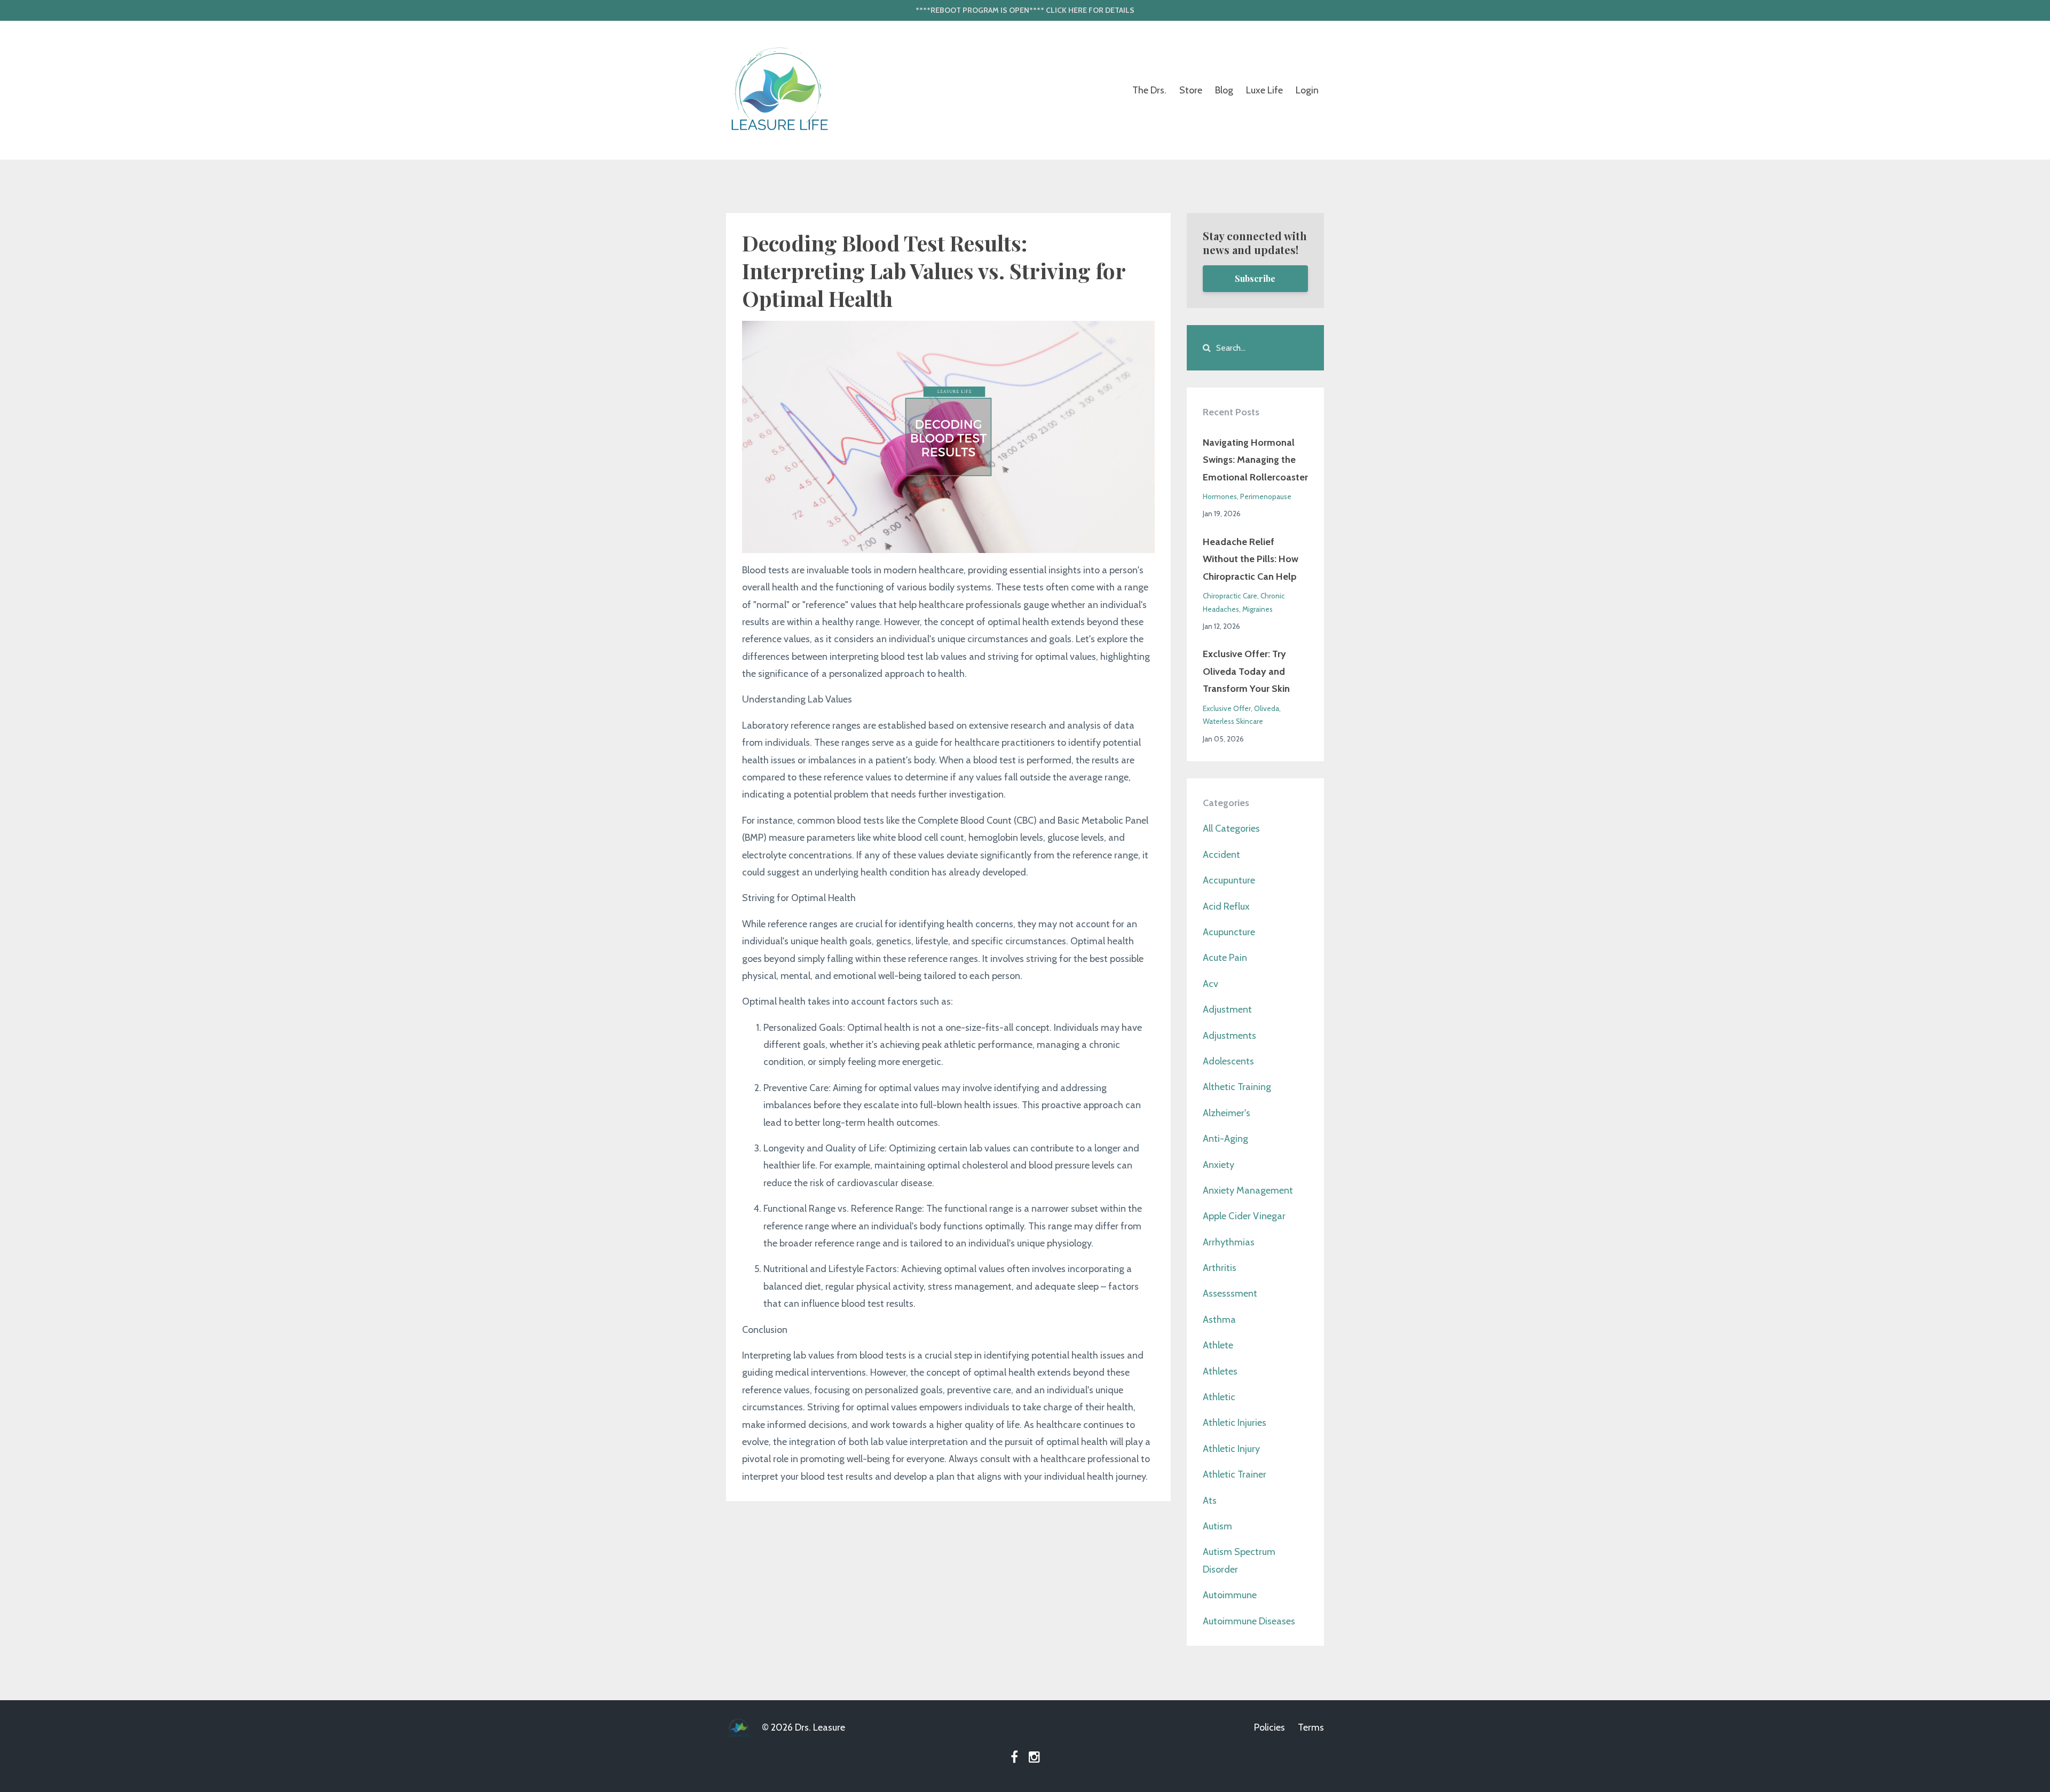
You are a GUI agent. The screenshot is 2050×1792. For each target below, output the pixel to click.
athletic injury (1231, 1449)
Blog (1224, 90)
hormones (1220, 496)
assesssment (1230, 1293)
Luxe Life (1264, 90)
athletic (1219, 1397)
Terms (1311, 1727)
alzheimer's (1227, 1113)
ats (1210, 1501)
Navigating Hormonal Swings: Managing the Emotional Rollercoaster (1255, 460)
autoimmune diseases (1249, 1621)
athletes (1220, 1371)
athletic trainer (1235, 1474)
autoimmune (1230, 1595)
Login (1307, 90)
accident (1221, 855)
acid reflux (1226, 906)
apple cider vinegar (1244, 1216)
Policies (1270, 1727)
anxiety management (1248, 1190)
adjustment (1227, 1009)
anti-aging (1225, 1139)
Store (1191, 90)
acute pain (1225, 958)
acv (1211, 984)
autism (1217, 1526)
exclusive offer (1227, 708)
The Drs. (1149, 90)
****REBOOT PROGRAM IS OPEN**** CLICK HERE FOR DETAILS (1025, 10)
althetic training (1237, 1087)
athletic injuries (1235, 1423)
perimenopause (1266, 496)
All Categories (1231, 828)
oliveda (1267, 708)
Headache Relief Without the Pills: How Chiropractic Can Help (1251, 559)
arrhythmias (1229, 1242)
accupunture (1229, 880)
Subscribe (1255, 278)
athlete (1218, 1345)
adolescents (1228, 1061)
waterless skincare (1233, 721)
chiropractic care (1230, 596)
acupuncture (1229, 932)
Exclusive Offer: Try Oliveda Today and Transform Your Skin (1246, 671)
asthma (1219, 1320)
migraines (1257, 609)
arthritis (1220, 1268)
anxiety (1219, 1165)
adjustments (1229, 1036)
